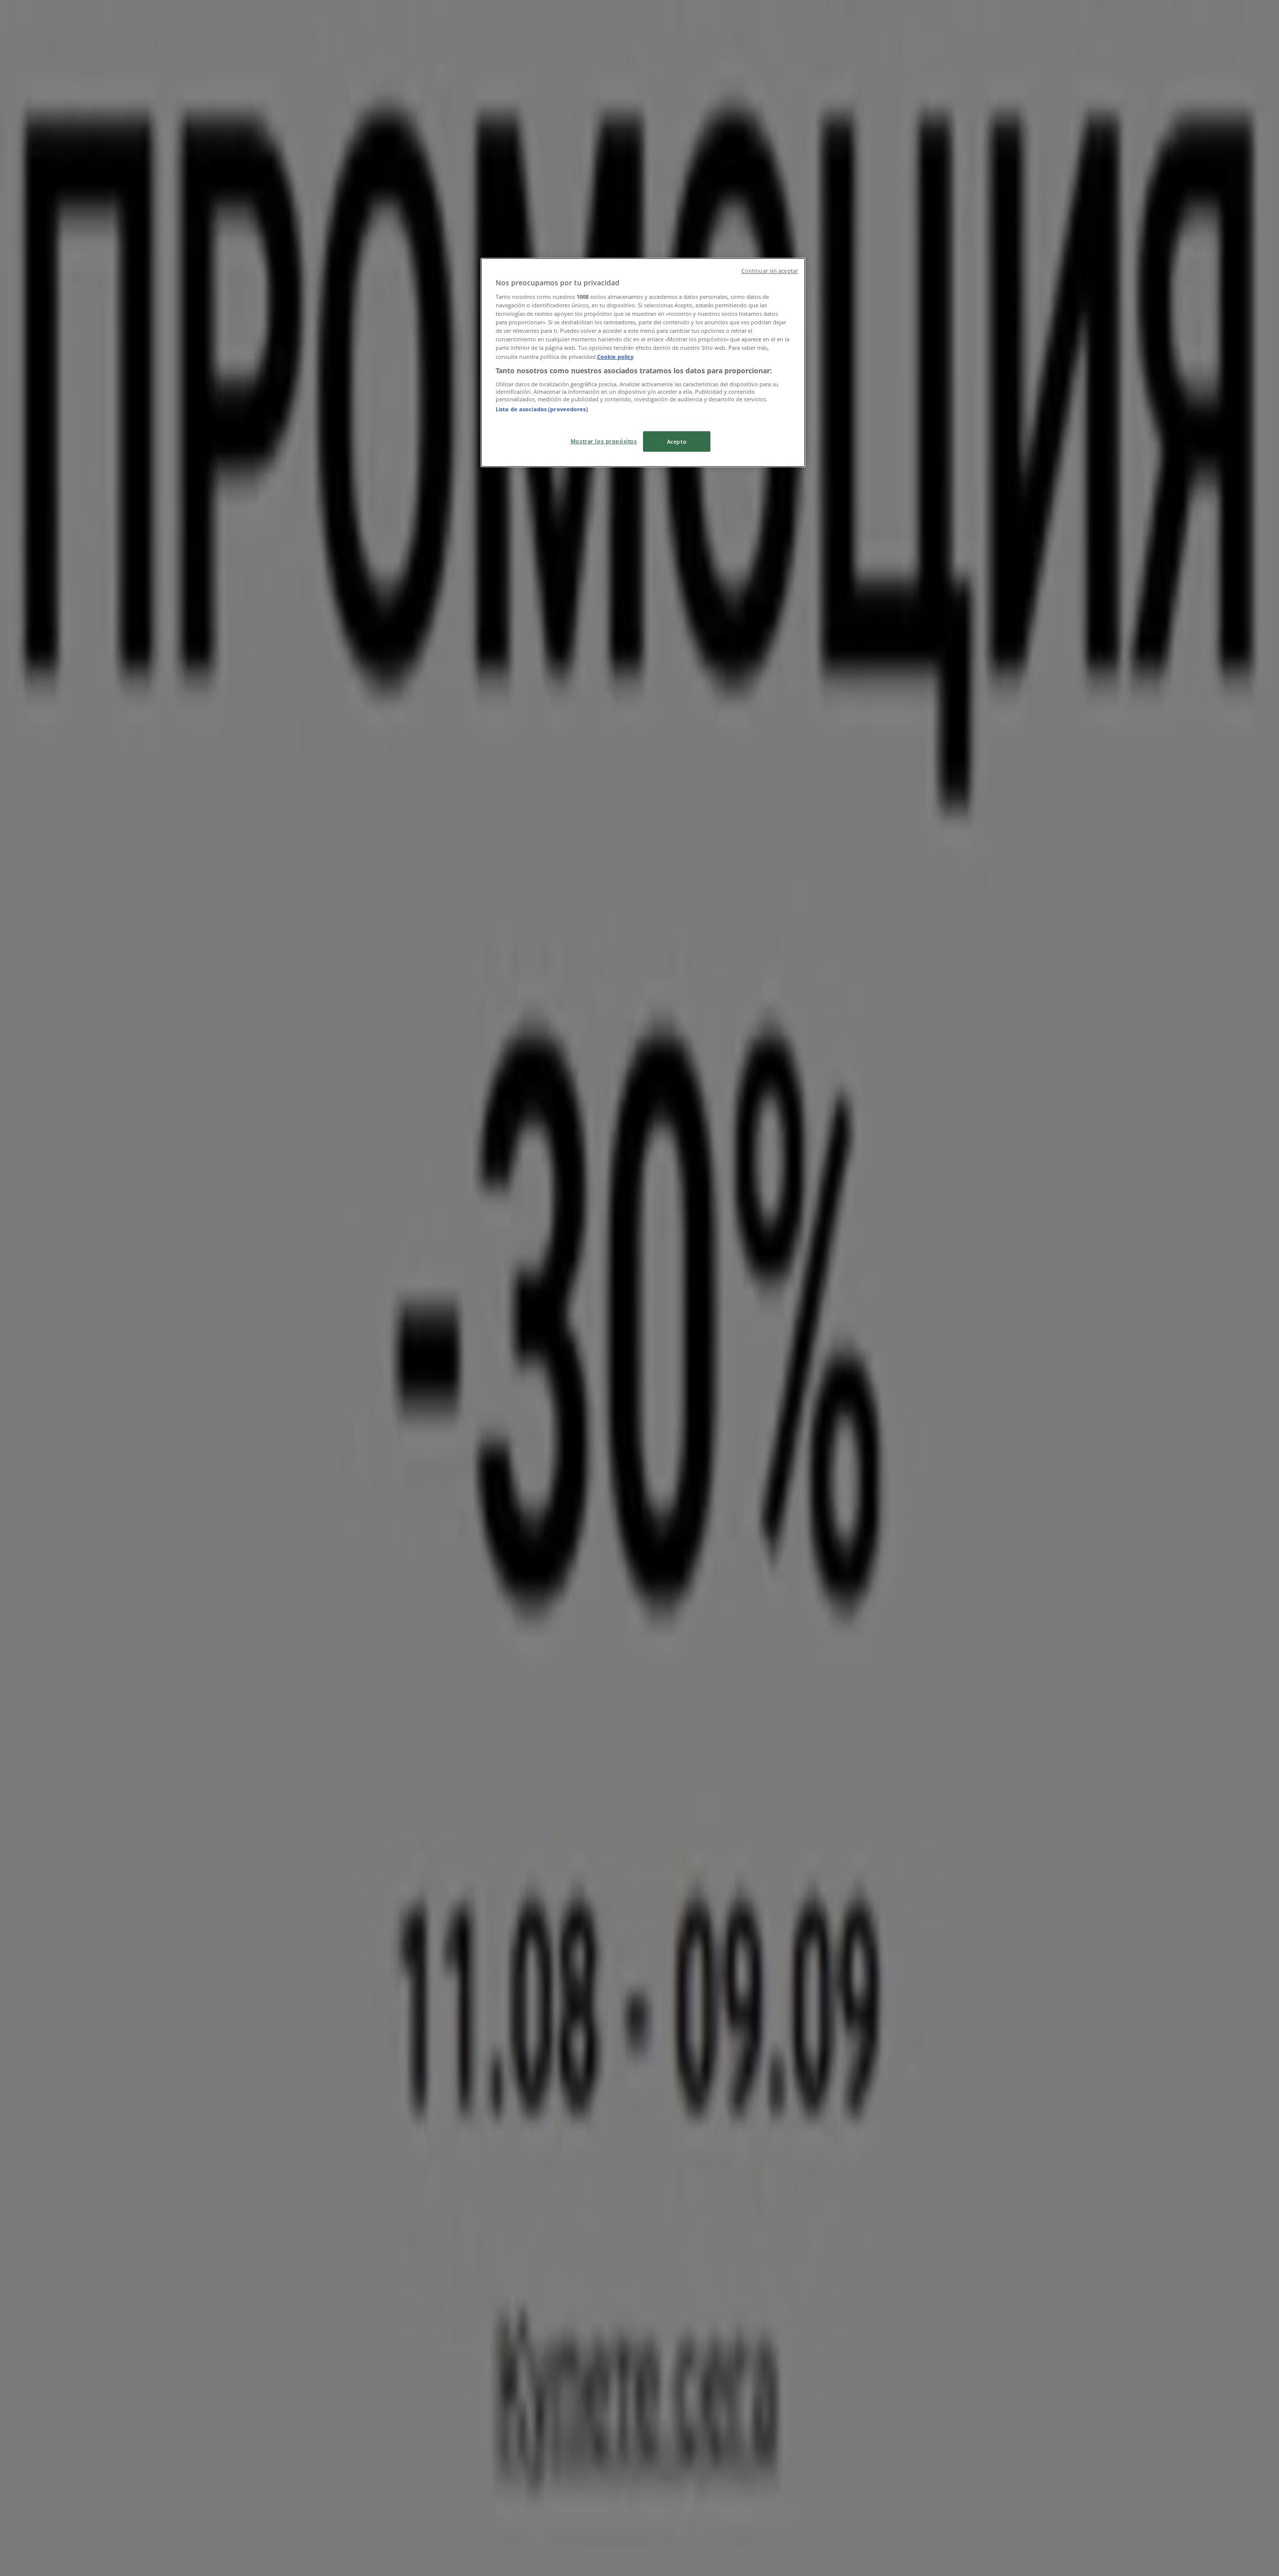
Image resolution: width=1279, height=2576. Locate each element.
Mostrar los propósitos (604, 441)
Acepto (677, 441)
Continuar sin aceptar (770, 271)
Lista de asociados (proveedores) (542, 409)
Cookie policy (615, 357)
